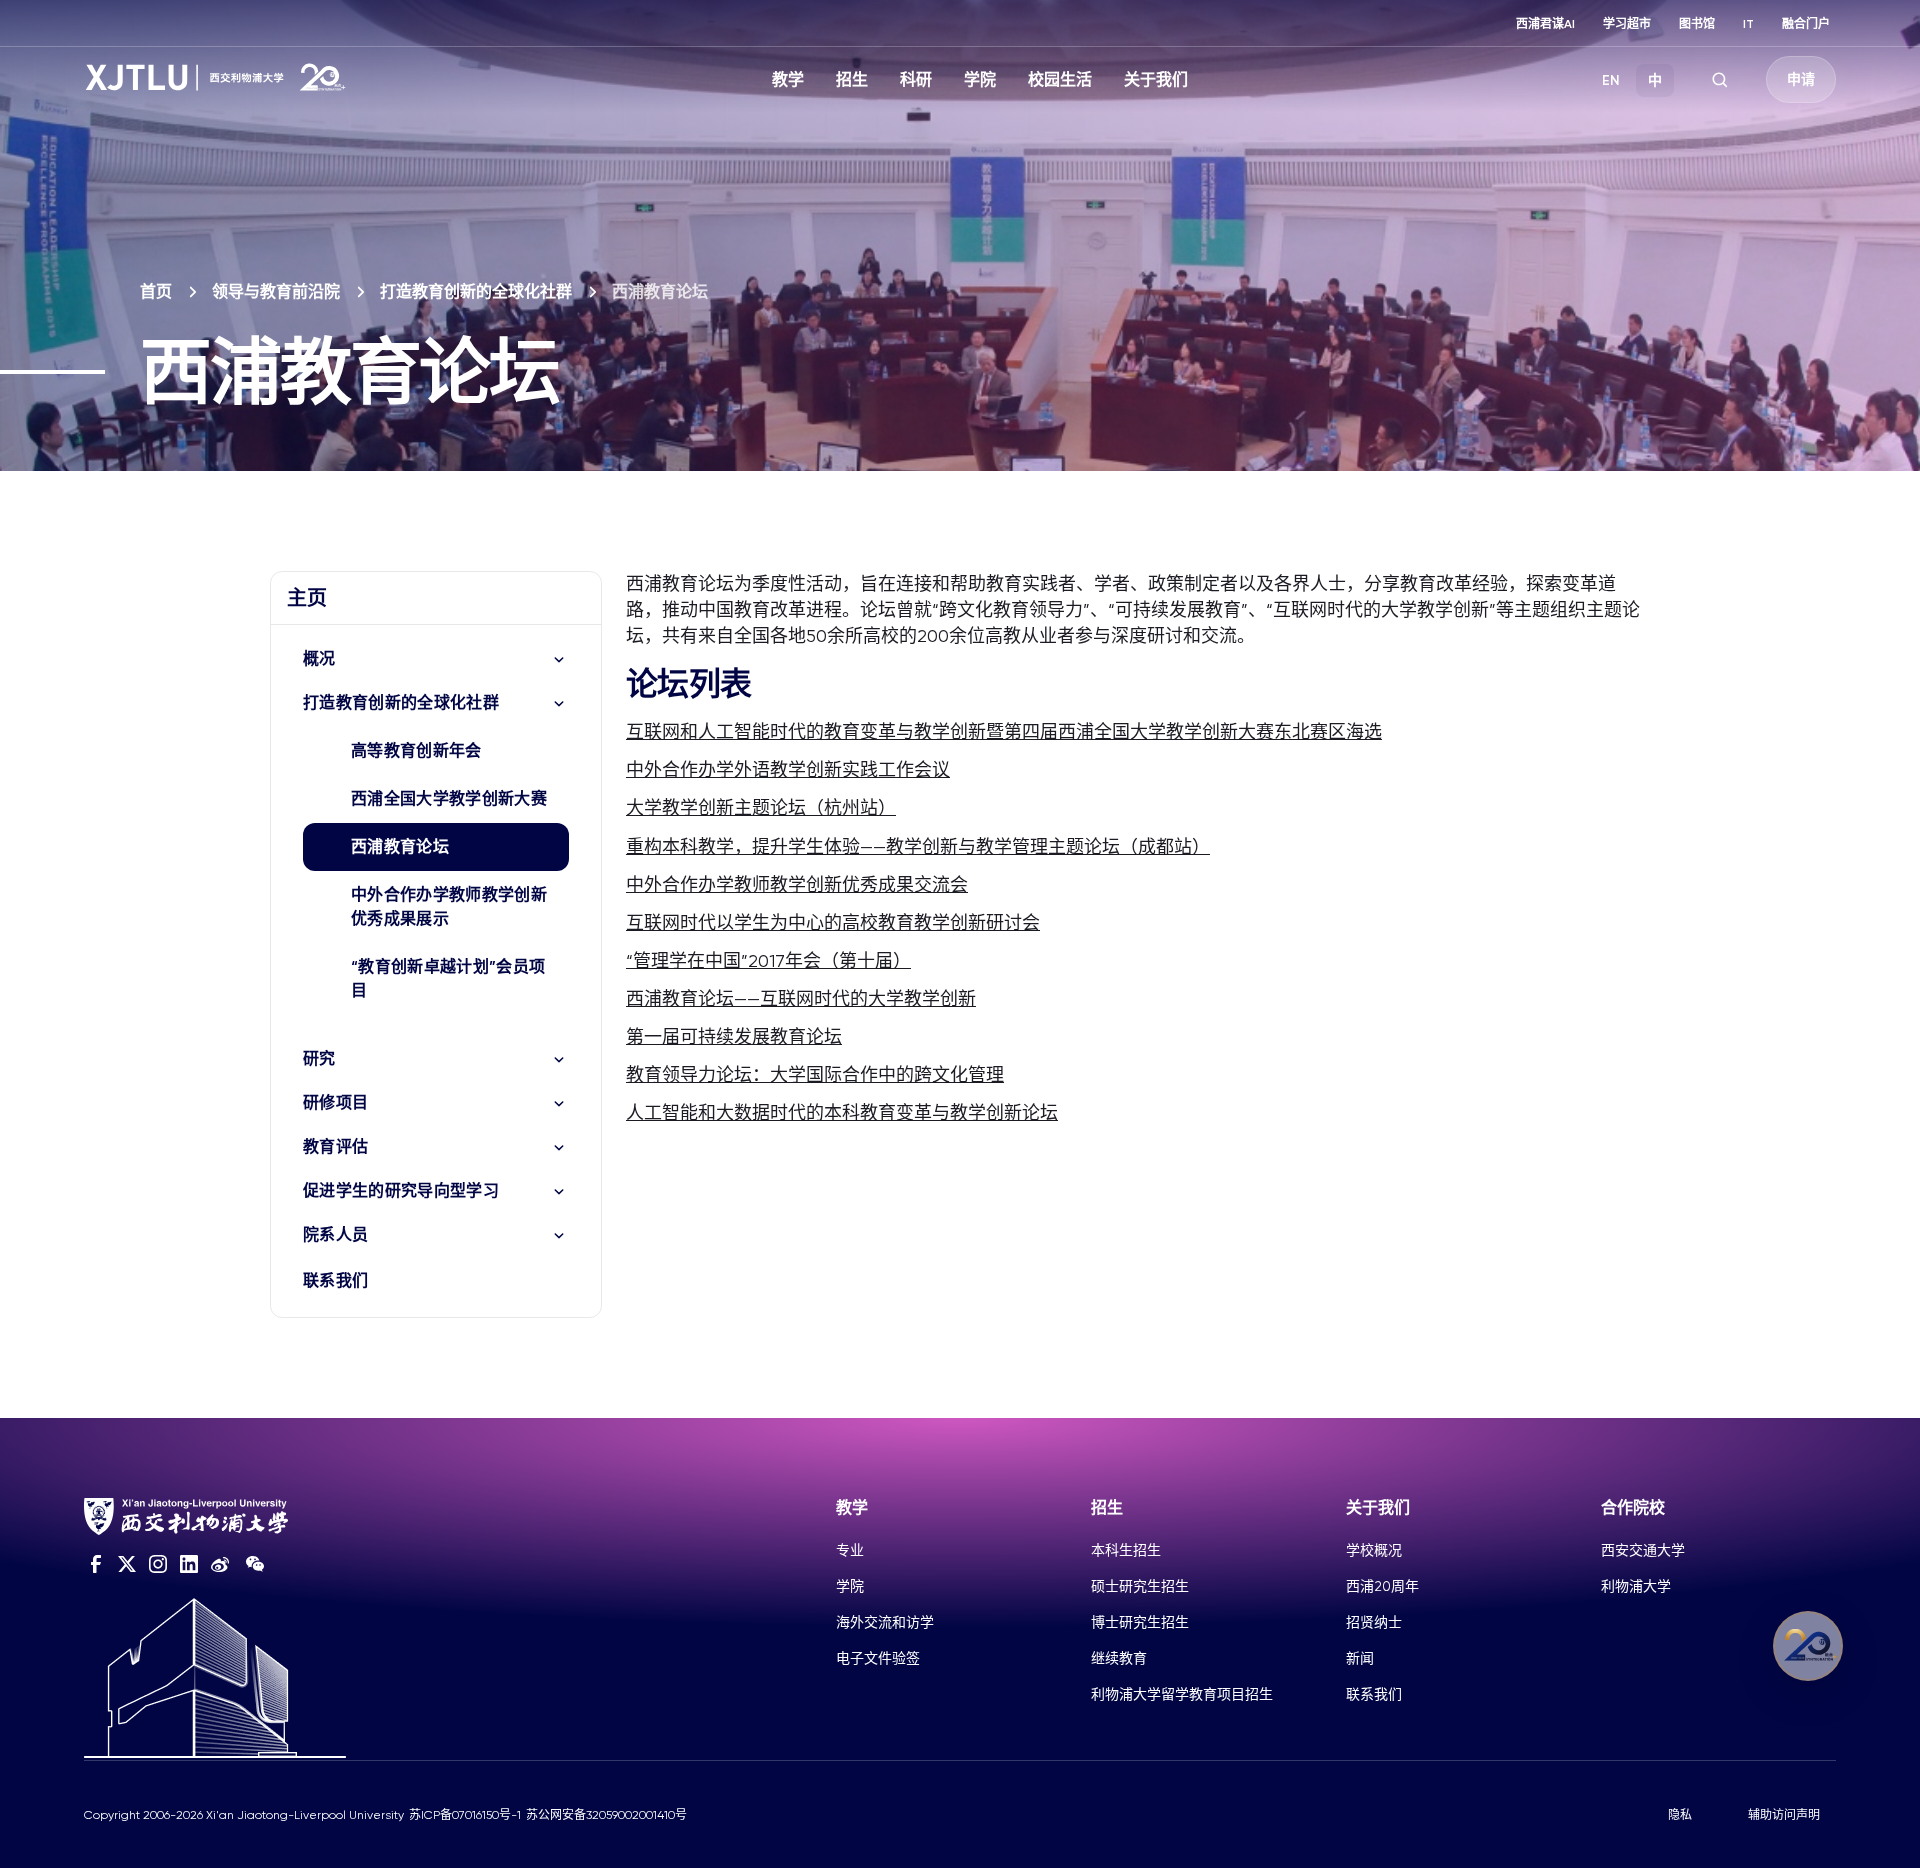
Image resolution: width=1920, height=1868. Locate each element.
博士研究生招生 (1140, 1622)
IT (1748, 24)
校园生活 (1060, 79)
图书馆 (1697, 24)
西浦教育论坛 (400, 846)
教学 (788, 79)
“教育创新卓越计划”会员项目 (448, 978)
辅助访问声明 (1784, 1815)
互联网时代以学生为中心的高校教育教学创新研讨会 (833, 922)
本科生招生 (1126, 1550)
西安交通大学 (1643, 1550)
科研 (916, 79)
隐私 (1680, 1815)
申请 (1801, 79)
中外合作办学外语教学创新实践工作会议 (788, 769)
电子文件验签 (878, 1658)
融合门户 (1806, 24)
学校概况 (1374, 1550)
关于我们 (1156, 79)
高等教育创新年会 (416, 750)
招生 (852, 79)
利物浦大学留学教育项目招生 (1182, 1694)
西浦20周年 (1382, 1586)
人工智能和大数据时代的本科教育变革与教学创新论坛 (842, 1112)
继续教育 (1119, 1658)
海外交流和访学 (885, 1622)
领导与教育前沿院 (276, 291)
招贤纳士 (1374, 1622)
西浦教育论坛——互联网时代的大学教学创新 (801, 998)
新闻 (1360, 1658)
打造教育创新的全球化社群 (476, 291)
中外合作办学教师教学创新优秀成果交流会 (797, 884)
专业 (850, 1550)
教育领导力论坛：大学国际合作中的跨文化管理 (815, 1074)
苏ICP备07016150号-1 (465, 1815)
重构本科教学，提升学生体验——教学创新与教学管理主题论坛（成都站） (918, 846)
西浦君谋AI (1545, 24)
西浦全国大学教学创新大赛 (449, 798)
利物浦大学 (1636, 1586)
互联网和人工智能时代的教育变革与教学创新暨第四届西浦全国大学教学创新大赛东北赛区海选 (1004, 731)
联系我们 (335, 1280)
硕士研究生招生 (1140, 1586)
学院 (980, 79)
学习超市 (1627, 24)
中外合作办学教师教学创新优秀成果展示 (449, 906)
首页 (156, 291)
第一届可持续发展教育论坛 (734, 1036)
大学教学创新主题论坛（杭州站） (761, 807)
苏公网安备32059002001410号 (606, 1815)
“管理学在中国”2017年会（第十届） (768, 960)
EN (1611, 80)
